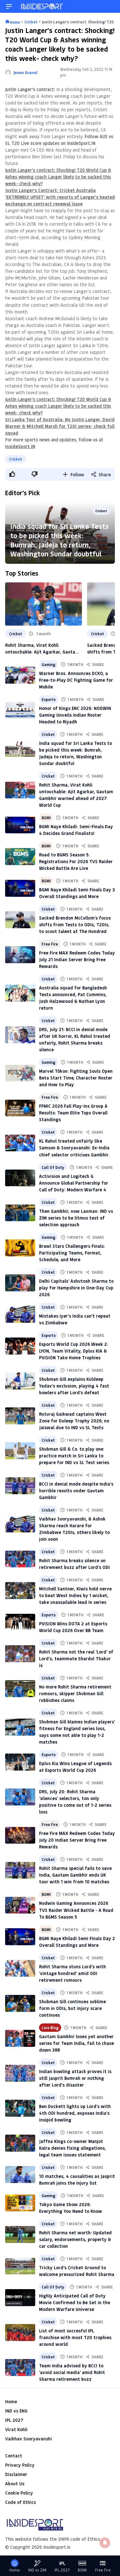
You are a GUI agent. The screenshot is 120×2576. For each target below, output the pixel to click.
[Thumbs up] (12, 474)
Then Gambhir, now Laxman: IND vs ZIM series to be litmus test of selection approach (76, 1218)
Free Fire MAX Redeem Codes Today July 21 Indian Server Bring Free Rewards (77, 959)
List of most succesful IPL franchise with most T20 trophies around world (75, 2337)
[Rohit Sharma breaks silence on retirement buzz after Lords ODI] (20, 1559)
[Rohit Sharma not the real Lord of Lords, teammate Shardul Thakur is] (20, 1654)
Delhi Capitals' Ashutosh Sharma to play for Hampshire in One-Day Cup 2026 (76, 1288)
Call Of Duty (53, 1167)
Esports (49, 699)
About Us (15, 2484)
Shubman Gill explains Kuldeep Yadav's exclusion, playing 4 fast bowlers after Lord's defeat (74, 1386)
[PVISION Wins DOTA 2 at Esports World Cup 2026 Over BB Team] (20, 1622)
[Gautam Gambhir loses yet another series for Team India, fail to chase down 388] (20, 2038)
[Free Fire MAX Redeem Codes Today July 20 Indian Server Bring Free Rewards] (20, 1835)
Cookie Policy (19, 2493)
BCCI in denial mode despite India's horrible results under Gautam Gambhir (76, 1491)
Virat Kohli (16, 2429)
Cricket (16, 459)
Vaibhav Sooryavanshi (28, 2439)
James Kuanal (25, 72)
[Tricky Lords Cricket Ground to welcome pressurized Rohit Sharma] (20, 2266)
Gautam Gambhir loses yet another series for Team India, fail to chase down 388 (76, 2043)
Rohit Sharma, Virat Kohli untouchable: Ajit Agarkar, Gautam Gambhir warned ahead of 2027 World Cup (42, 649)
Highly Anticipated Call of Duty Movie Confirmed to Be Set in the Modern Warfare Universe (75, 2302)
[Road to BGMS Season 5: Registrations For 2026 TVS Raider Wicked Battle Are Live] (20, 857)
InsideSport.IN (20, 446)
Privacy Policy (20, 2465)
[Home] (42, 6)
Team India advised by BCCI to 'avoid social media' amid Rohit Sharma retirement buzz (72, 2372)
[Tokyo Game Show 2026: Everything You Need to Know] (20, 2203)
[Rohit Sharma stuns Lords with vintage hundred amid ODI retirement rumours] (20, 1968)
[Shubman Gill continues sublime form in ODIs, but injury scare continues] (20, 2003)
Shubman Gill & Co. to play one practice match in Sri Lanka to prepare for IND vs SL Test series (74, 1456)
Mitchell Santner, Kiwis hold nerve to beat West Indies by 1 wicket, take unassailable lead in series (75, 1595)
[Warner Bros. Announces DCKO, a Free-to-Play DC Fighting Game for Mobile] (20, 675)
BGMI (46, 818)
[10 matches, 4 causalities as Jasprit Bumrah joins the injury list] (20, 2175)
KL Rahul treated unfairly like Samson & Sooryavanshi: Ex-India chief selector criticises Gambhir (74, 1148)
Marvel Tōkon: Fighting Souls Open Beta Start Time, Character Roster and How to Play (76, 1078)
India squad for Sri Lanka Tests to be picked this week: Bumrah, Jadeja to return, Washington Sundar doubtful (60, 540)
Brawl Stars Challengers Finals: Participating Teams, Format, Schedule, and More (72, 1253)
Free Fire (50, 944)
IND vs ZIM (37, 2570)
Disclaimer (16, 2474)
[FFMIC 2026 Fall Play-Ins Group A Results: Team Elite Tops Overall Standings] (20, 1108)
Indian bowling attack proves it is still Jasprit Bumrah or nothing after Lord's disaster (75, 2078)
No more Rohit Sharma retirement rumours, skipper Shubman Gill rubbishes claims (75, 1693)
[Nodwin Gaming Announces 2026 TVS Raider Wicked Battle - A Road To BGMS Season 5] (20, 1905)
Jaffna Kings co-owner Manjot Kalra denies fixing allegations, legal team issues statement (72, 2148)
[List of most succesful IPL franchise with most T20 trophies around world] (20, 2333)
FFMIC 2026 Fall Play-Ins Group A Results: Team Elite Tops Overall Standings (73, 1113)
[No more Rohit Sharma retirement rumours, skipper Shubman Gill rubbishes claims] (20, 1689)
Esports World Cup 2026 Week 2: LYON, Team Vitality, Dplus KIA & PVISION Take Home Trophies (74, 1351)
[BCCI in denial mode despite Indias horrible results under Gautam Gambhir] (20, 1486)
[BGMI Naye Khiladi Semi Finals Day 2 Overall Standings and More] (20, 1937)
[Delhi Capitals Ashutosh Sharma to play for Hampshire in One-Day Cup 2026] (20, 1283)
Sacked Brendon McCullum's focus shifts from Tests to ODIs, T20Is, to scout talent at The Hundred (75, 925)
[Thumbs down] (34, 474)
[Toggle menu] (9, 6)
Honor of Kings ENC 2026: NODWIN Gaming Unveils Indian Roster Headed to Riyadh (75, 715)
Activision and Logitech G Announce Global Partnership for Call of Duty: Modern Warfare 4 (74, 1183)
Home (11, 2401)
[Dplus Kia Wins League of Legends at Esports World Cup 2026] (20, 1762)
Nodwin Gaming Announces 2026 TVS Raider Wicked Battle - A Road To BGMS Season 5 (76, 1910)
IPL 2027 (14, 2420)
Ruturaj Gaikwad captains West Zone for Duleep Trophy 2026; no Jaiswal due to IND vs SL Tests (74, 1421)
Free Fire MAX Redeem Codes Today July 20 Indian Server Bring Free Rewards (77, 1840)
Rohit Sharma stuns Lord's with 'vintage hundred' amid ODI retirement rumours (72, 1973)
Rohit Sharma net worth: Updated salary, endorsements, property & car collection (75, 2239)
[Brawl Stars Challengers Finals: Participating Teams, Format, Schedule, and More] (20, 1248)
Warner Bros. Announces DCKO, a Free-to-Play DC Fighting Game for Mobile (76, 680)
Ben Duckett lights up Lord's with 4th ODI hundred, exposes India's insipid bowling (75, 2113)
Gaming (48, 664)
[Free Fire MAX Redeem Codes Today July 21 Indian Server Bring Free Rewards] (20, 955)
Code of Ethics (20, 2502)
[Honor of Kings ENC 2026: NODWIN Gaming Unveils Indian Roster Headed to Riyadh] (20, 710)
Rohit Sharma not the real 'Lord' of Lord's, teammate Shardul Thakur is (76, 1659)
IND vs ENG (16, 2411)
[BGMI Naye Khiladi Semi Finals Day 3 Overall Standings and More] (20, 888)
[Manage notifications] (105, 2543)
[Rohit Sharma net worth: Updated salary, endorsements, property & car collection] (20, 2234)
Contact (14, 2456)
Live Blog (50, 2028)
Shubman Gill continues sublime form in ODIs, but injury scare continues (72, 2008)
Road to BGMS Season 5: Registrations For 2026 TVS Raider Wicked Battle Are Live (76, 861)
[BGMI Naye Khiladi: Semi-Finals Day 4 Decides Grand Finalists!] (20, 825)
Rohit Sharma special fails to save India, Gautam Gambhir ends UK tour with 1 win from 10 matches (75, 1875)
